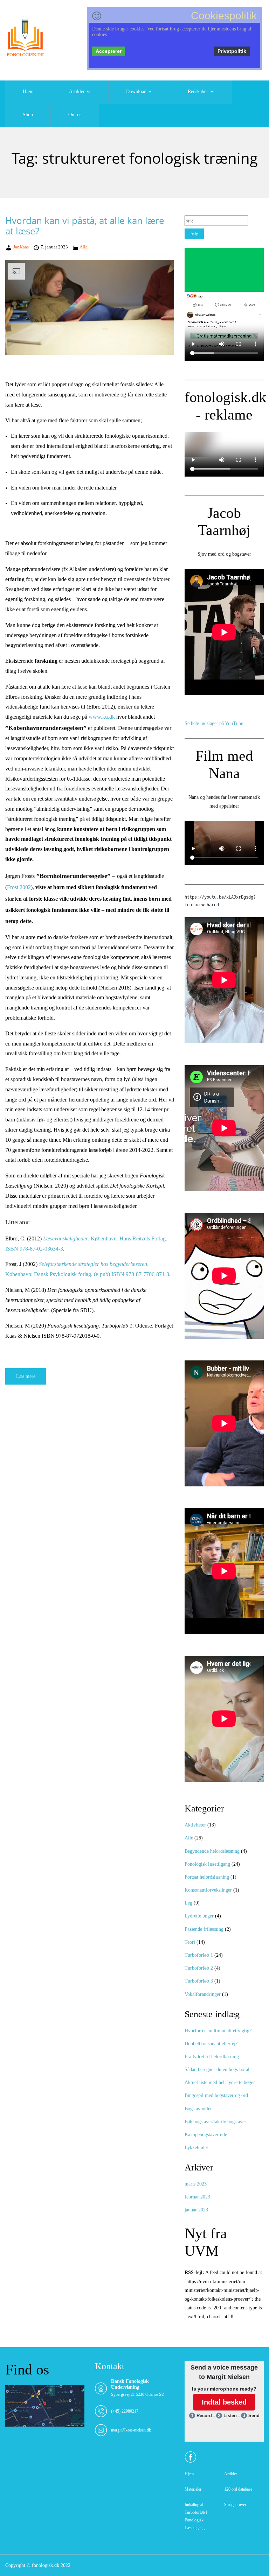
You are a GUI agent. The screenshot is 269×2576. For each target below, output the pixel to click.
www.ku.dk (102, 717)
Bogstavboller (198, 2109)
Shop (28, 115)
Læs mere (26, 1376)
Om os (75, 115)
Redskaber (198, 92)
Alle (84, 247)
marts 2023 (196, 2184)
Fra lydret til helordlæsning (212, 2057)
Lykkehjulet (196, 2148)
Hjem (28, 92)
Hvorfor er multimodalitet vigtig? (218, 2031)
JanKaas (21, 247)
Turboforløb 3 (199, 1981)
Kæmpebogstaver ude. (206, 2135)
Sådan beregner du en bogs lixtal (217, 2070)
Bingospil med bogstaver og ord (216, 2095)
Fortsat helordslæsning (207, 1877)
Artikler (77, 92)
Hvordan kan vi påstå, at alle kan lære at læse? (85, 226)
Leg (188, 1903)
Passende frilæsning (204, 1929)
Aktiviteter (195, 1825)
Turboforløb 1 (199, 1955)
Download (136, 92)
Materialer (193, 2489)
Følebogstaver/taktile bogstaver (215, 2122)
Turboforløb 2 (199, 1968)
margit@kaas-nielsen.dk (131, 2430)
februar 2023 (197, 2197)
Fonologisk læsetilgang (207, 1864)
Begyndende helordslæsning (212, 1851)
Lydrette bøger (199, 1916)
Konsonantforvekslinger (208, 1890)
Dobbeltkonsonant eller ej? (211, 2044)
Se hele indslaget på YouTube (214, 723)
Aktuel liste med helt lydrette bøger (220, 2082)
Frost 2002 (19, 887)
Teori (190, 1942)
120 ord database (238, 2489)
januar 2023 (196, 2210)
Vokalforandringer (203, 1994)
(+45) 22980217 (125, 2411)
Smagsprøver (235, 2505)
